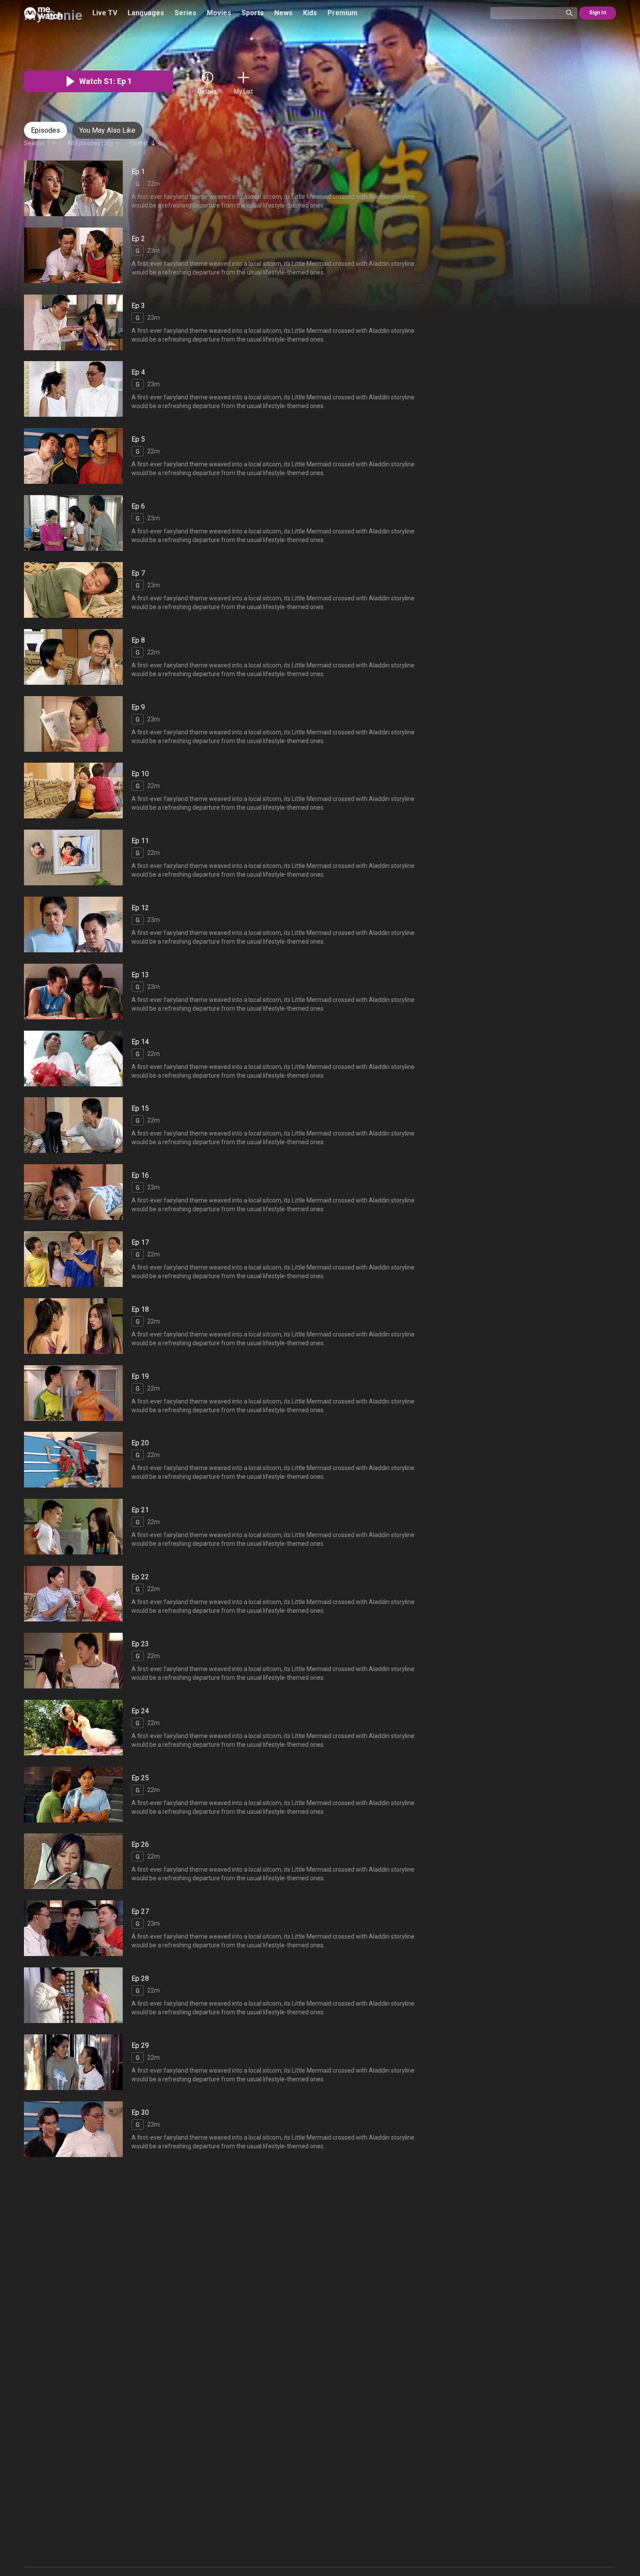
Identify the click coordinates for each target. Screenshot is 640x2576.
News (283, 13)
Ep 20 (140, 1443)
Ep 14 (140, 1042)
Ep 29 (140, 2045)
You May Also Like (107, 130)
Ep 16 (140, 1175)
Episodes (45, 130)
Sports (253, 13)
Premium (342, 13)
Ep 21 (140, 1510)
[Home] (43, 13)
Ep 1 (138, 172)
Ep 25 (140, 1778)
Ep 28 (140, 1978)
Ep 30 (140, 2112)
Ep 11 (140, 841)
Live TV (105, 13)
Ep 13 (140, 975)
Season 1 (37, 143)
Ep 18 (140, 1309)
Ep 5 (138, 439)
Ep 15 (140, 1109)
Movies (219, 13)
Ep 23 (140, 1644)
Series (185, 13)
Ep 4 (138, 373)
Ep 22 (140, 1577)
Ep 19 (140, 1376)
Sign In (598, 13)
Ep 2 (138, 239)
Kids (310, 13)
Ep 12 (140, 908)
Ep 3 (138, 306)
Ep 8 (138, 640)
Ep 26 (140, 1845)
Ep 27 (140, 1911)
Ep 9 (138, 707)
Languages (146, 13)
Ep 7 (138, 573)
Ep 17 (140, 1242)
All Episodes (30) (90, 143)
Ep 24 (140, 1711)
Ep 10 (140, 774)
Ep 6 (138, 506)
